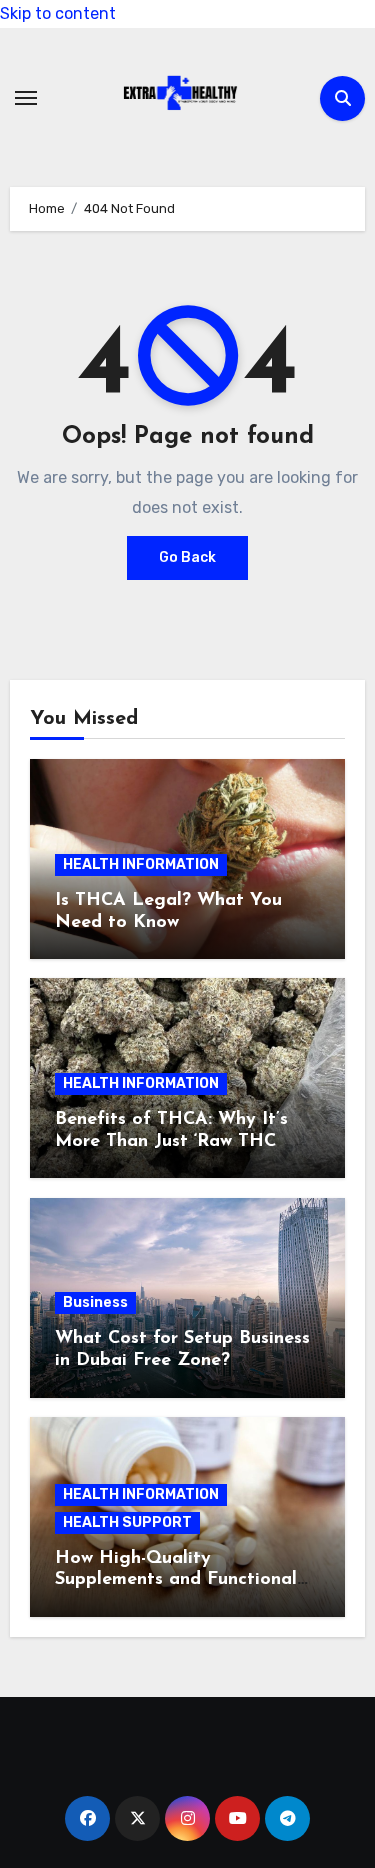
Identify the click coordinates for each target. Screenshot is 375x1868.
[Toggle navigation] (26, 98)
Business (95, 1302)
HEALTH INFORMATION (141, 864)
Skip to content (58, 13)
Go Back (187, 557)
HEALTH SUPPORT (127, 1522)
